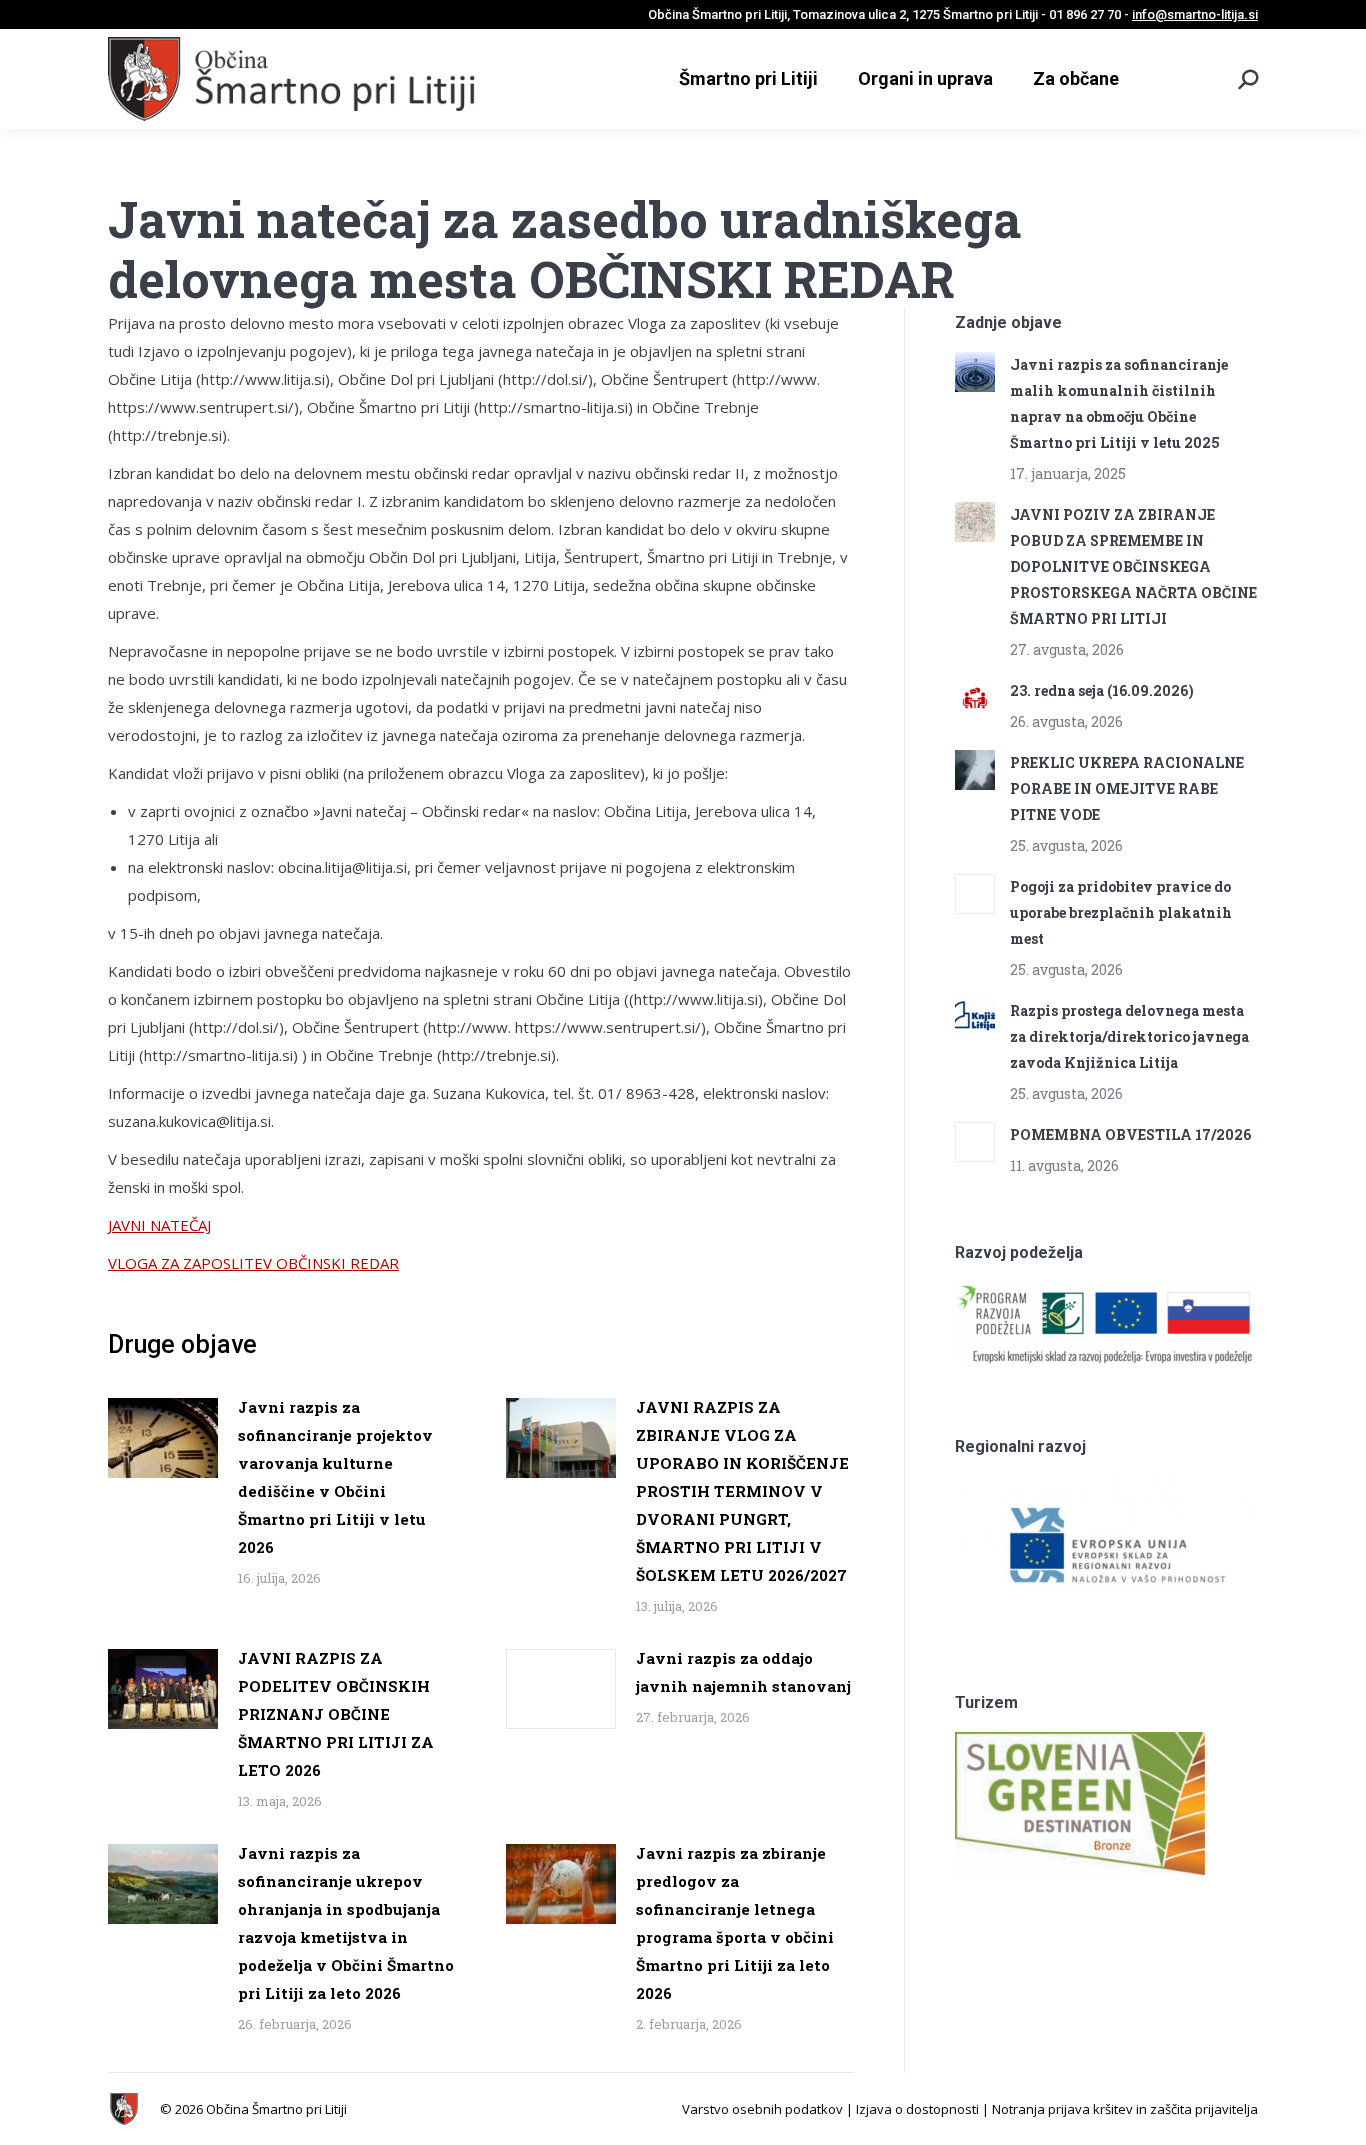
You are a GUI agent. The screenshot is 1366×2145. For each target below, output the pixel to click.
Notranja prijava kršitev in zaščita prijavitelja (1125, 2109)
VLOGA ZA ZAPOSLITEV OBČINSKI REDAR (253, 1263)
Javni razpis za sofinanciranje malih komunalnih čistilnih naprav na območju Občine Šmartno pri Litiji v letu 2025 (1119, 403)
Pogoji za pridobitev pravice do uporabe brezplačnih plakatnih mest (1121, 912)
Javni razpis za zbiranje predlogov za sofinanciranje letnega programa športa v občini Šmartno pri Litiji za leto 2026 (735, 1923)
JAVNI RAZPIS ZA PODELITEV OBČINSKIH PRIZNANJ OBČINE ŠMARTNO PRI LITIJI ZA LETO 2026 (336, 1714)
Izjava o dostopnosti (917, 2109)
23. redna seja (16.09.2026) (1102, 690)
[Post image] (163, 1438)
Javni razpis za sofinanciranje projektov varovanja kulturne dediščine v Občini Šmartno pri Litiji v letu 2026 (335, 1477)
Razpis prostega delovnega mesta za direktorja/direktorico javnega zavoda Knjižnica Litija (1129, 1036)
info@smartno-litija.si (1195, 14)
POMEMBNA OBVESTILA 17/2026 (1130, 1134)
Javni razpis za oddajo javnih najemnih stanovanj (743, 1672)
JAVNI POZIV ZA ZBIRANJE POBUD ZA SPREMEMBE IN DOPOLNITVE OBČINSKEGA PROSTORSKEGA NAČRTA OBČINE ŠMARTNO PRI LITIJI (1133, 566)
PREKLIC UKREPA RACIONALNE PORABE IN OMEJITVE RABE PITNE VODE (1127, 788)
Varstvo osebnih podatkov (762, 2109)
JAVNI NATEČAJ (159, 1225)
